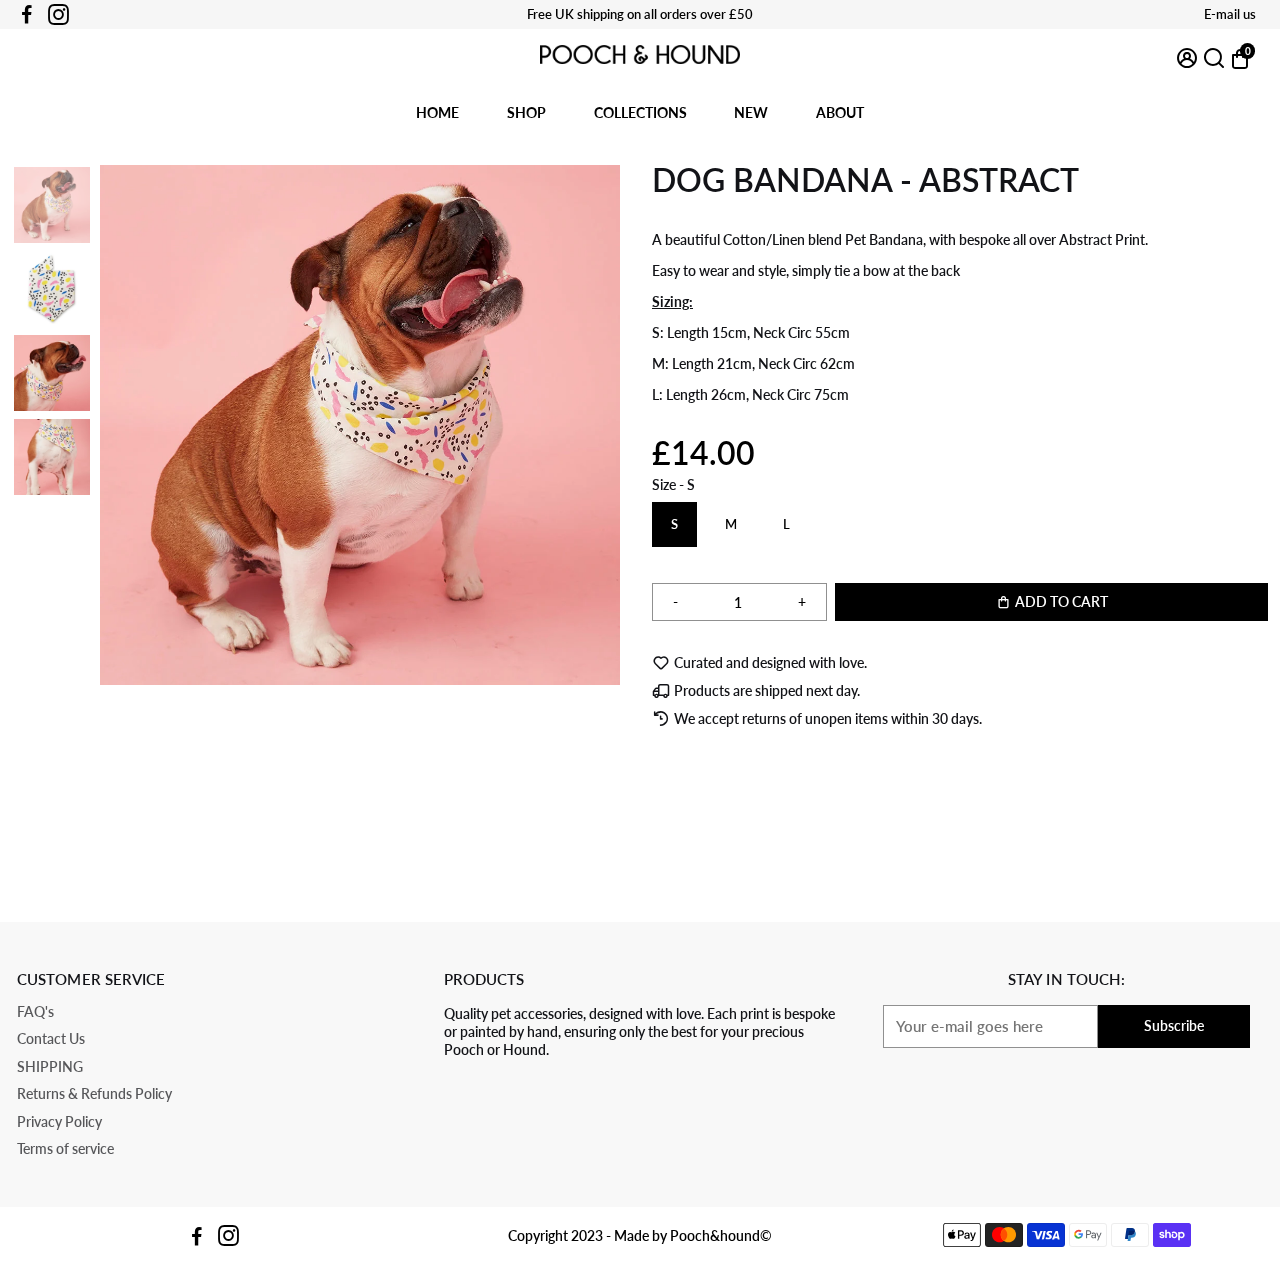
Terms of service (65, 1149)
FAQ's (35, 1012)
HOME (437, 112)
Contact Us (51, 1039)
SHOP (526, 112)
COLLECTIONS (640, 112)
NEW (751, 112)
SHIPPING (50, 1067)
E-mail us (1230, 14)
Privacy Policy (59, 1122)
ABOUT (840, 112)
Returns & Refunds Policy (94, 1094)
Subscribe (1174, 1025)
